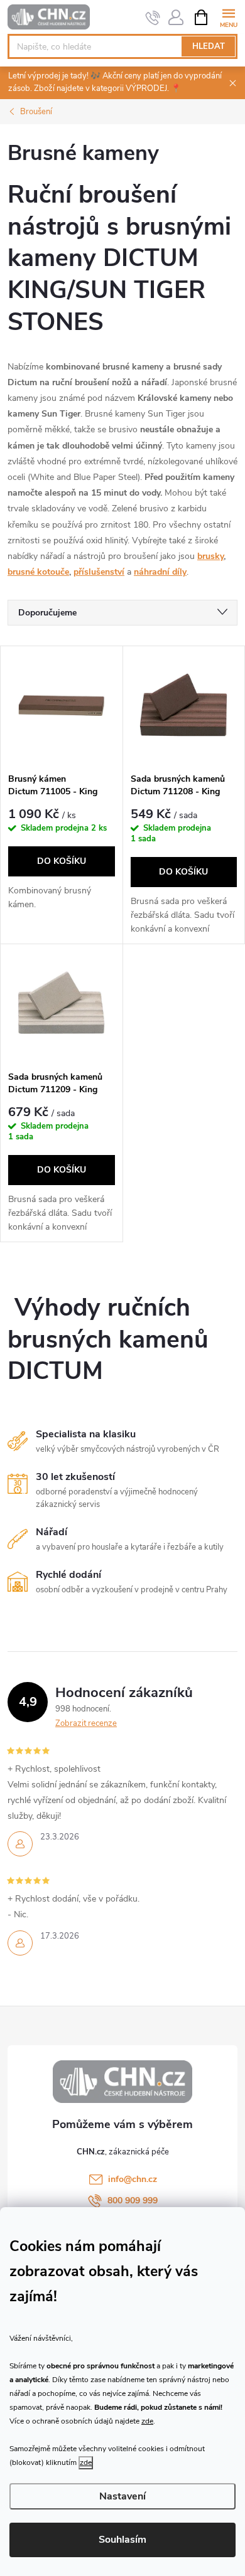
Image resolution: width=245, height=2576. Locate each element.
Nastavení (122, 2496)
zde (147, 2421)
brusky (210, 556)
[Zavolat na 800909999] (153, 18)
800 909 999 (133, 2201)
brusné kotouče (38, 572)
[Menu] (228, 17)
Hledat (209, 46)
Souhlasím (122, 2540)
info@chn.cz (133, 2179)
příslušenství (99, 572)
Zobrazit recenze (86, 1723)
